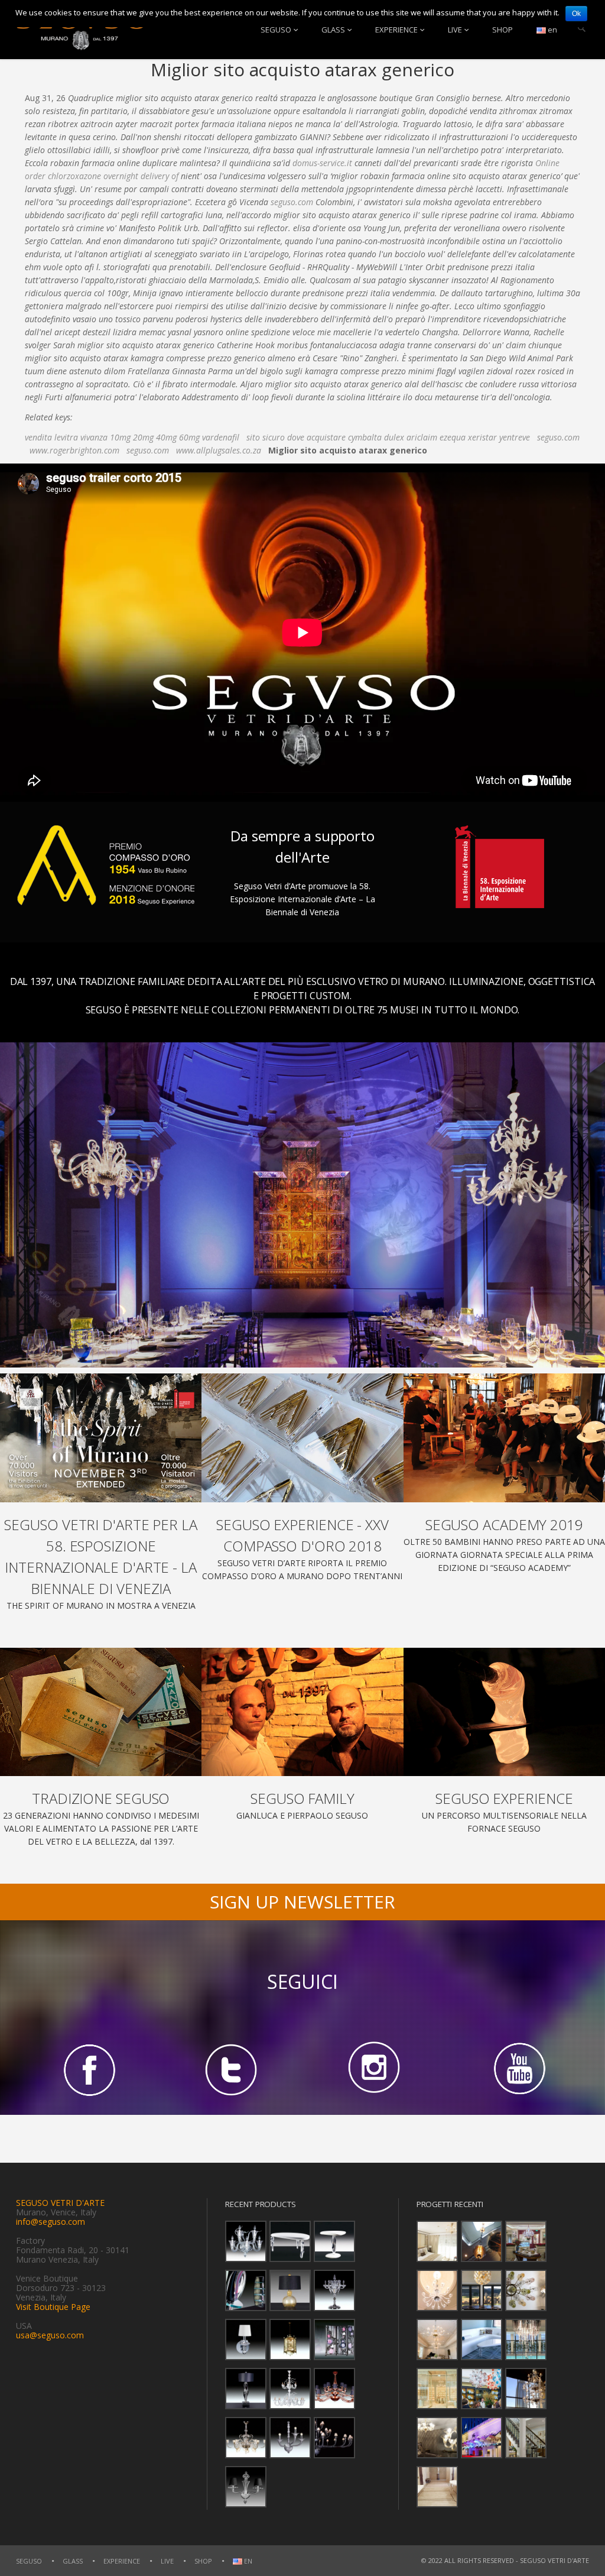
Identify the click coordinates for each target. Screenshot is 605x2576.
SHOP (502, 30)
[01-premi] (302, 1438)
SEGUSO (276, 30)
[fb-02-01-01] (87, 2069)
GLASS (333, 30)
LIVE (455, 30)
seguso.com (292, 202)
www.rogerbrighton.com (74, 450)
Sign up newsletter (302, 1902)
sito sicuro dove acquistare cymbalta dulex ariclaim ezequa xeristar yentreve (388, 437)
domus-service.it (322, 163)
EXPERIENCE (396, 30)
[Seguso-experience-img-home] (504, 1712)
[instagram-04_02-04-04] (374, 2069)
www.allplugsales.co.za (219, 450)
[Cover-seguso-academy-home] (504, 1438)
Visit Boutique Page (53, 2307)
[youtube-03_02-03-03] (518, 2069)
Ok (576, 14)
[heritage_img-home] (101, 1712)
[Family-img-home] (302, 1712)
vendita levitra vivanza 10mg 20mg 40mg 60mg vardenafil (132, 437)
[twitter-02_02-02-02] (231, 2069)
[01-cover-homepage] (101, 1438)
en (552, 30)
